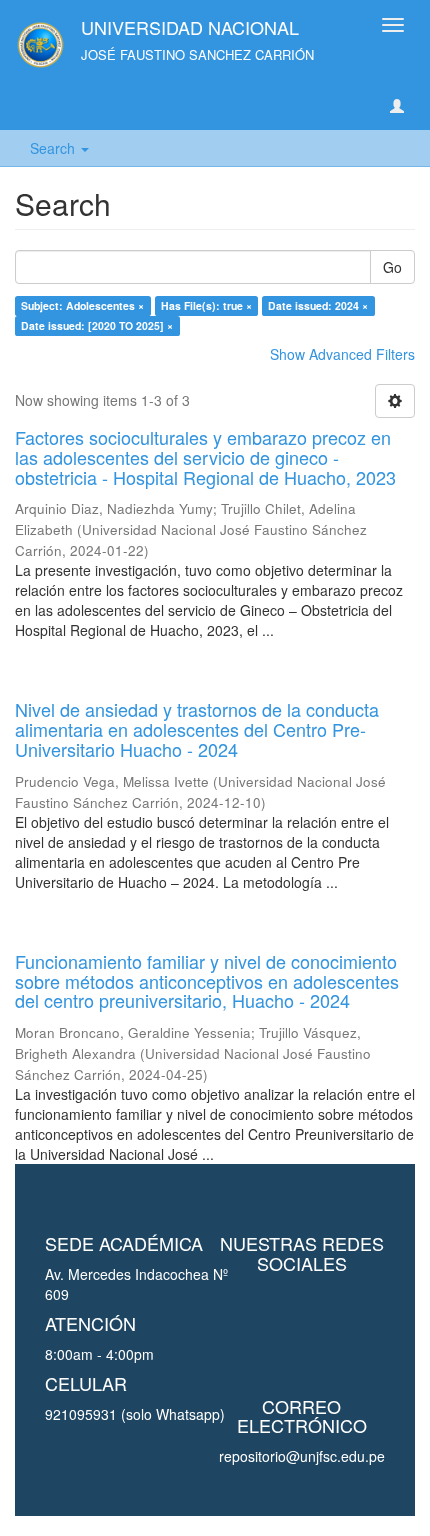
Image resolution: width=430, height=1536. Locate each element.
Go (392, 267)
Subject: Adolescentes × (82, 305)
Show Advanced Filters (342, 354)
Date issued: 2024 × (318, 305)
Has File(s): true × (206, 305)
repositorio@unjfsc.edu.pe (302, 1456)
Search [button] (54, 148)
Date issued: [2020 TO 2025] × (97, 325)
